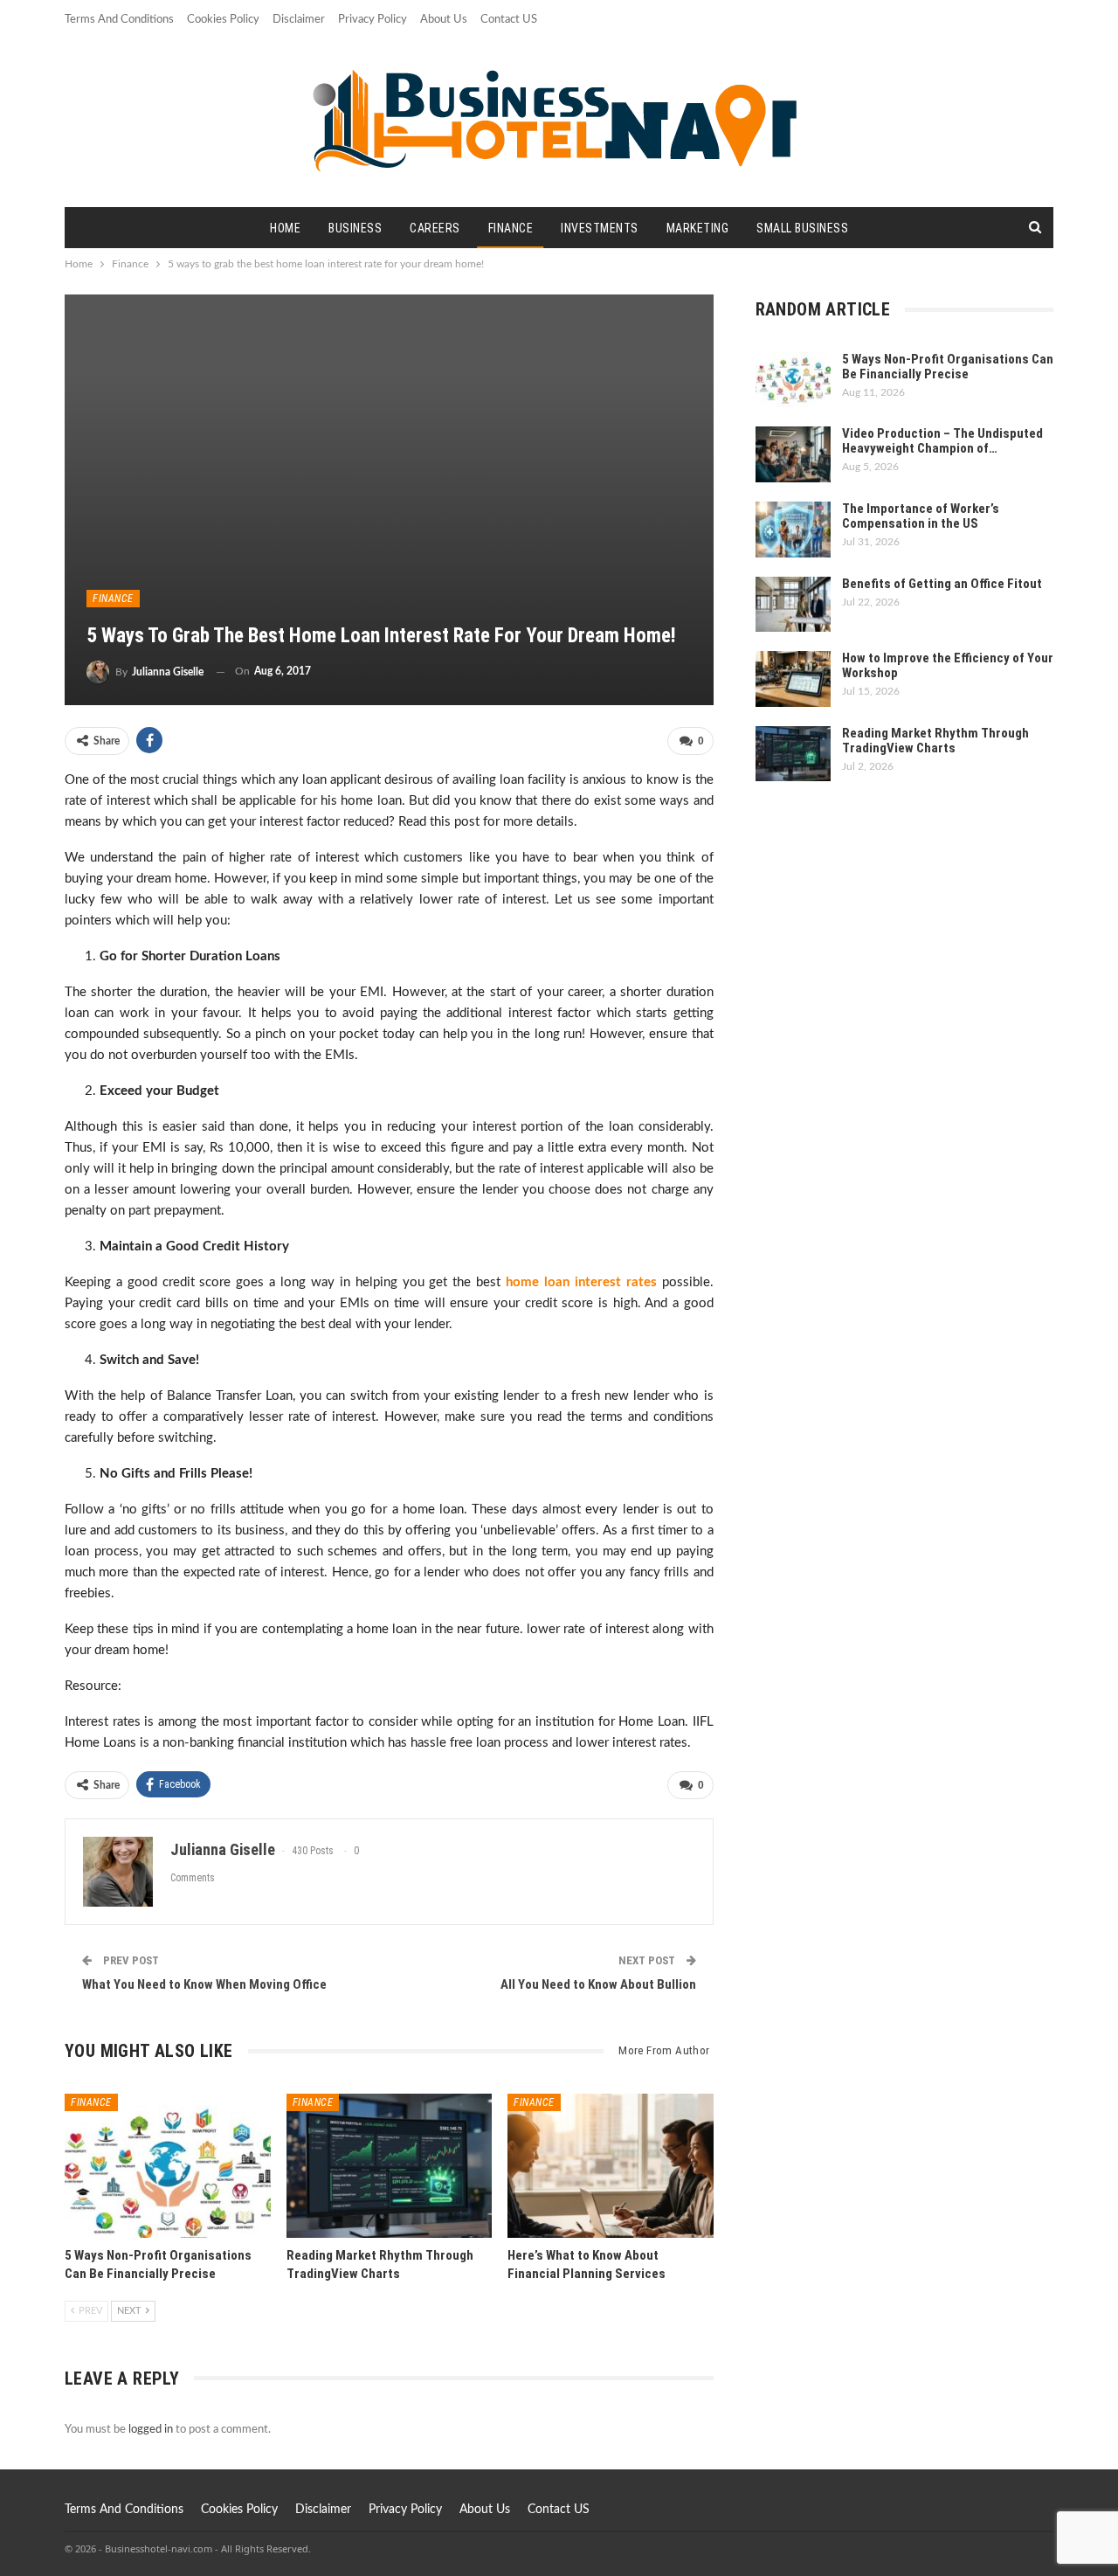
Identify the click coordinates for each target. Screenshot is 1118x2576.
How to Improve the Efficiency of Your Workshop (948, 665)
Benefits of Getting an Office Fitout (942, 584)
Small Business (802, 228)
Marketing (698, 228)
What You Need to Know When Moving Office (204, 1984)
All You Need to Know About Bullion (598, 1984)
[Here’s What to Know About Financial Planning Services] (611, 2166)
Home (285, 228)
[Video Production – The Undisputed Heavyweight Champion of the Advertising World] (793, 454)
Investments (600, 228)
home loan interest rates (581, 1282)
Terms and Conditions (119, 20)
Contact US (509, 20)
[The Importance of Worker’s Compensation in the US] (793, 530)
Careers (435, 228)
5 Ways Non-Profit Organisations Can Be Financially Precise (948, 367)
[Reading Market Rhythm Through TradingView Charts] (390, 2166)
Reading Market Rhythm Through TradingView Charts (935, 741)
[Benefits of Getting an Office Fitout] (793, 605)
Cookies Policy (223, 20)
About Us (444, 20)
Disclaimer (299, 20)
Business (355, 228)
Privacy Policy (373, 20)
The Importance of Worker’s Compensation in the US (921, 516)
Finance (511, 228)
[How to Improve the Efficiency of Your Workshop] (793, 679)
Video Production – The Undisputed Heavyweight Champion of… (942, 441)
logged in (151, 2430)
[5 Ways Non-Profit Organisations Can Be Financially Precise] (168, 2166)
